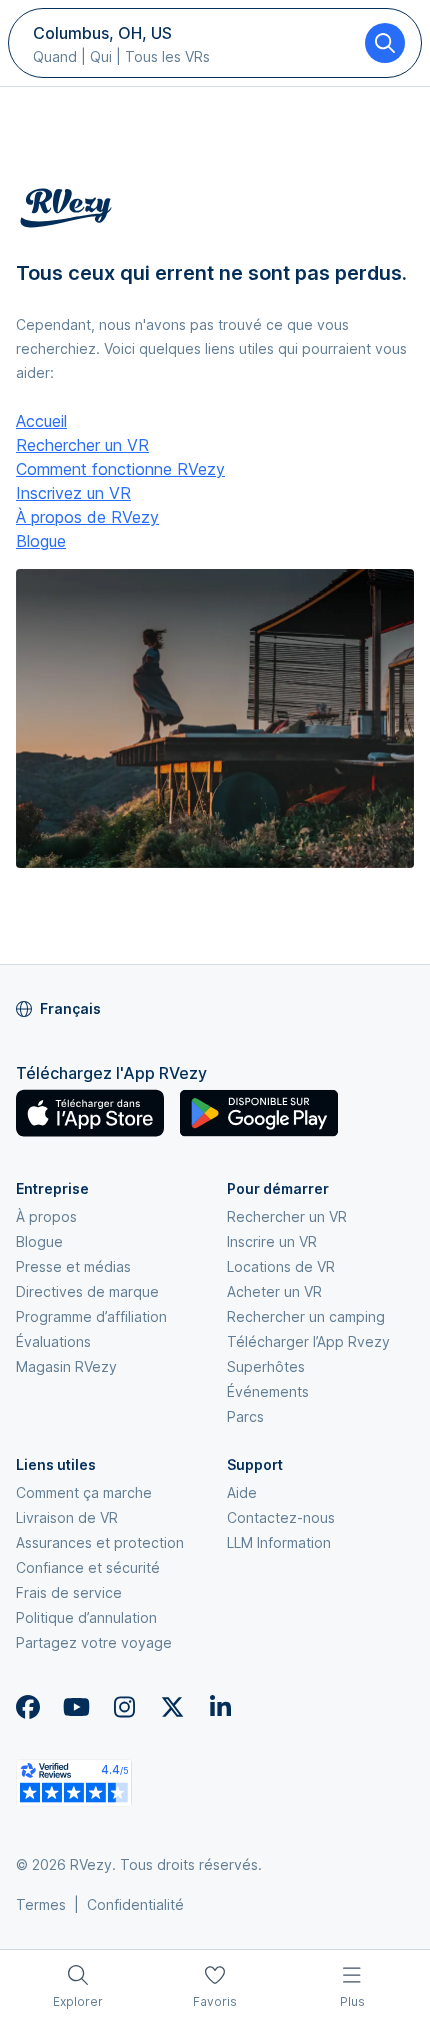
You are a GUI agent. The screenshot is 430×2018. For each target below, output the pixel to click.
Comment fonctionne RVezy (120, 469)
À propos (46, 1216)
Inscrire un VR (272, 1241)
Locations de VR (281, 1266)
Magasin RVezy (66, 1366)
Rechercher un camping (306, 1316)
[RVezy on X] (172, 1707)
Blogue (41, 541)
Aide (242, 1492)
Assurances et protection (100, 1542)
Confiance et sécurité (88, 1567)
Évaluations (53, 1341)
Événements (268, 1391)
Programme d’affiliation (91, 1316)
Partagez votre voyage (94, 1642)
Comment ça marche (84, 1492)
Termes (41, 1904)
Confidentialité (135, 1904)
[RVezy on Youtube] (76, 1707)
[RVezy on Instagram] (124, 1707)
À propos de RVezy (87, 517)
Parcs (245, 1416)
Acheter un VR (274, 1291)
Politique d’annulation (86, 1617)
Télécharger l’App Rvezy (308, 1341)
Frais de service (69, 1592)
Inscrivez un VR (73, 493)
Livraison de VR (67, 1517)
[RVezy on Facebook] (28, 1707)
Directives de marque (87, 1291)
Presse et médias (73, 1266)
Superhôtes (266, 1366)
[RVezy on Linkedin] (220, 1707)
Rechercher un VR (82, 445)
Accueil (41, 421)
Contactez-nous (281, 1517)
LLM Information (279, 1542)
